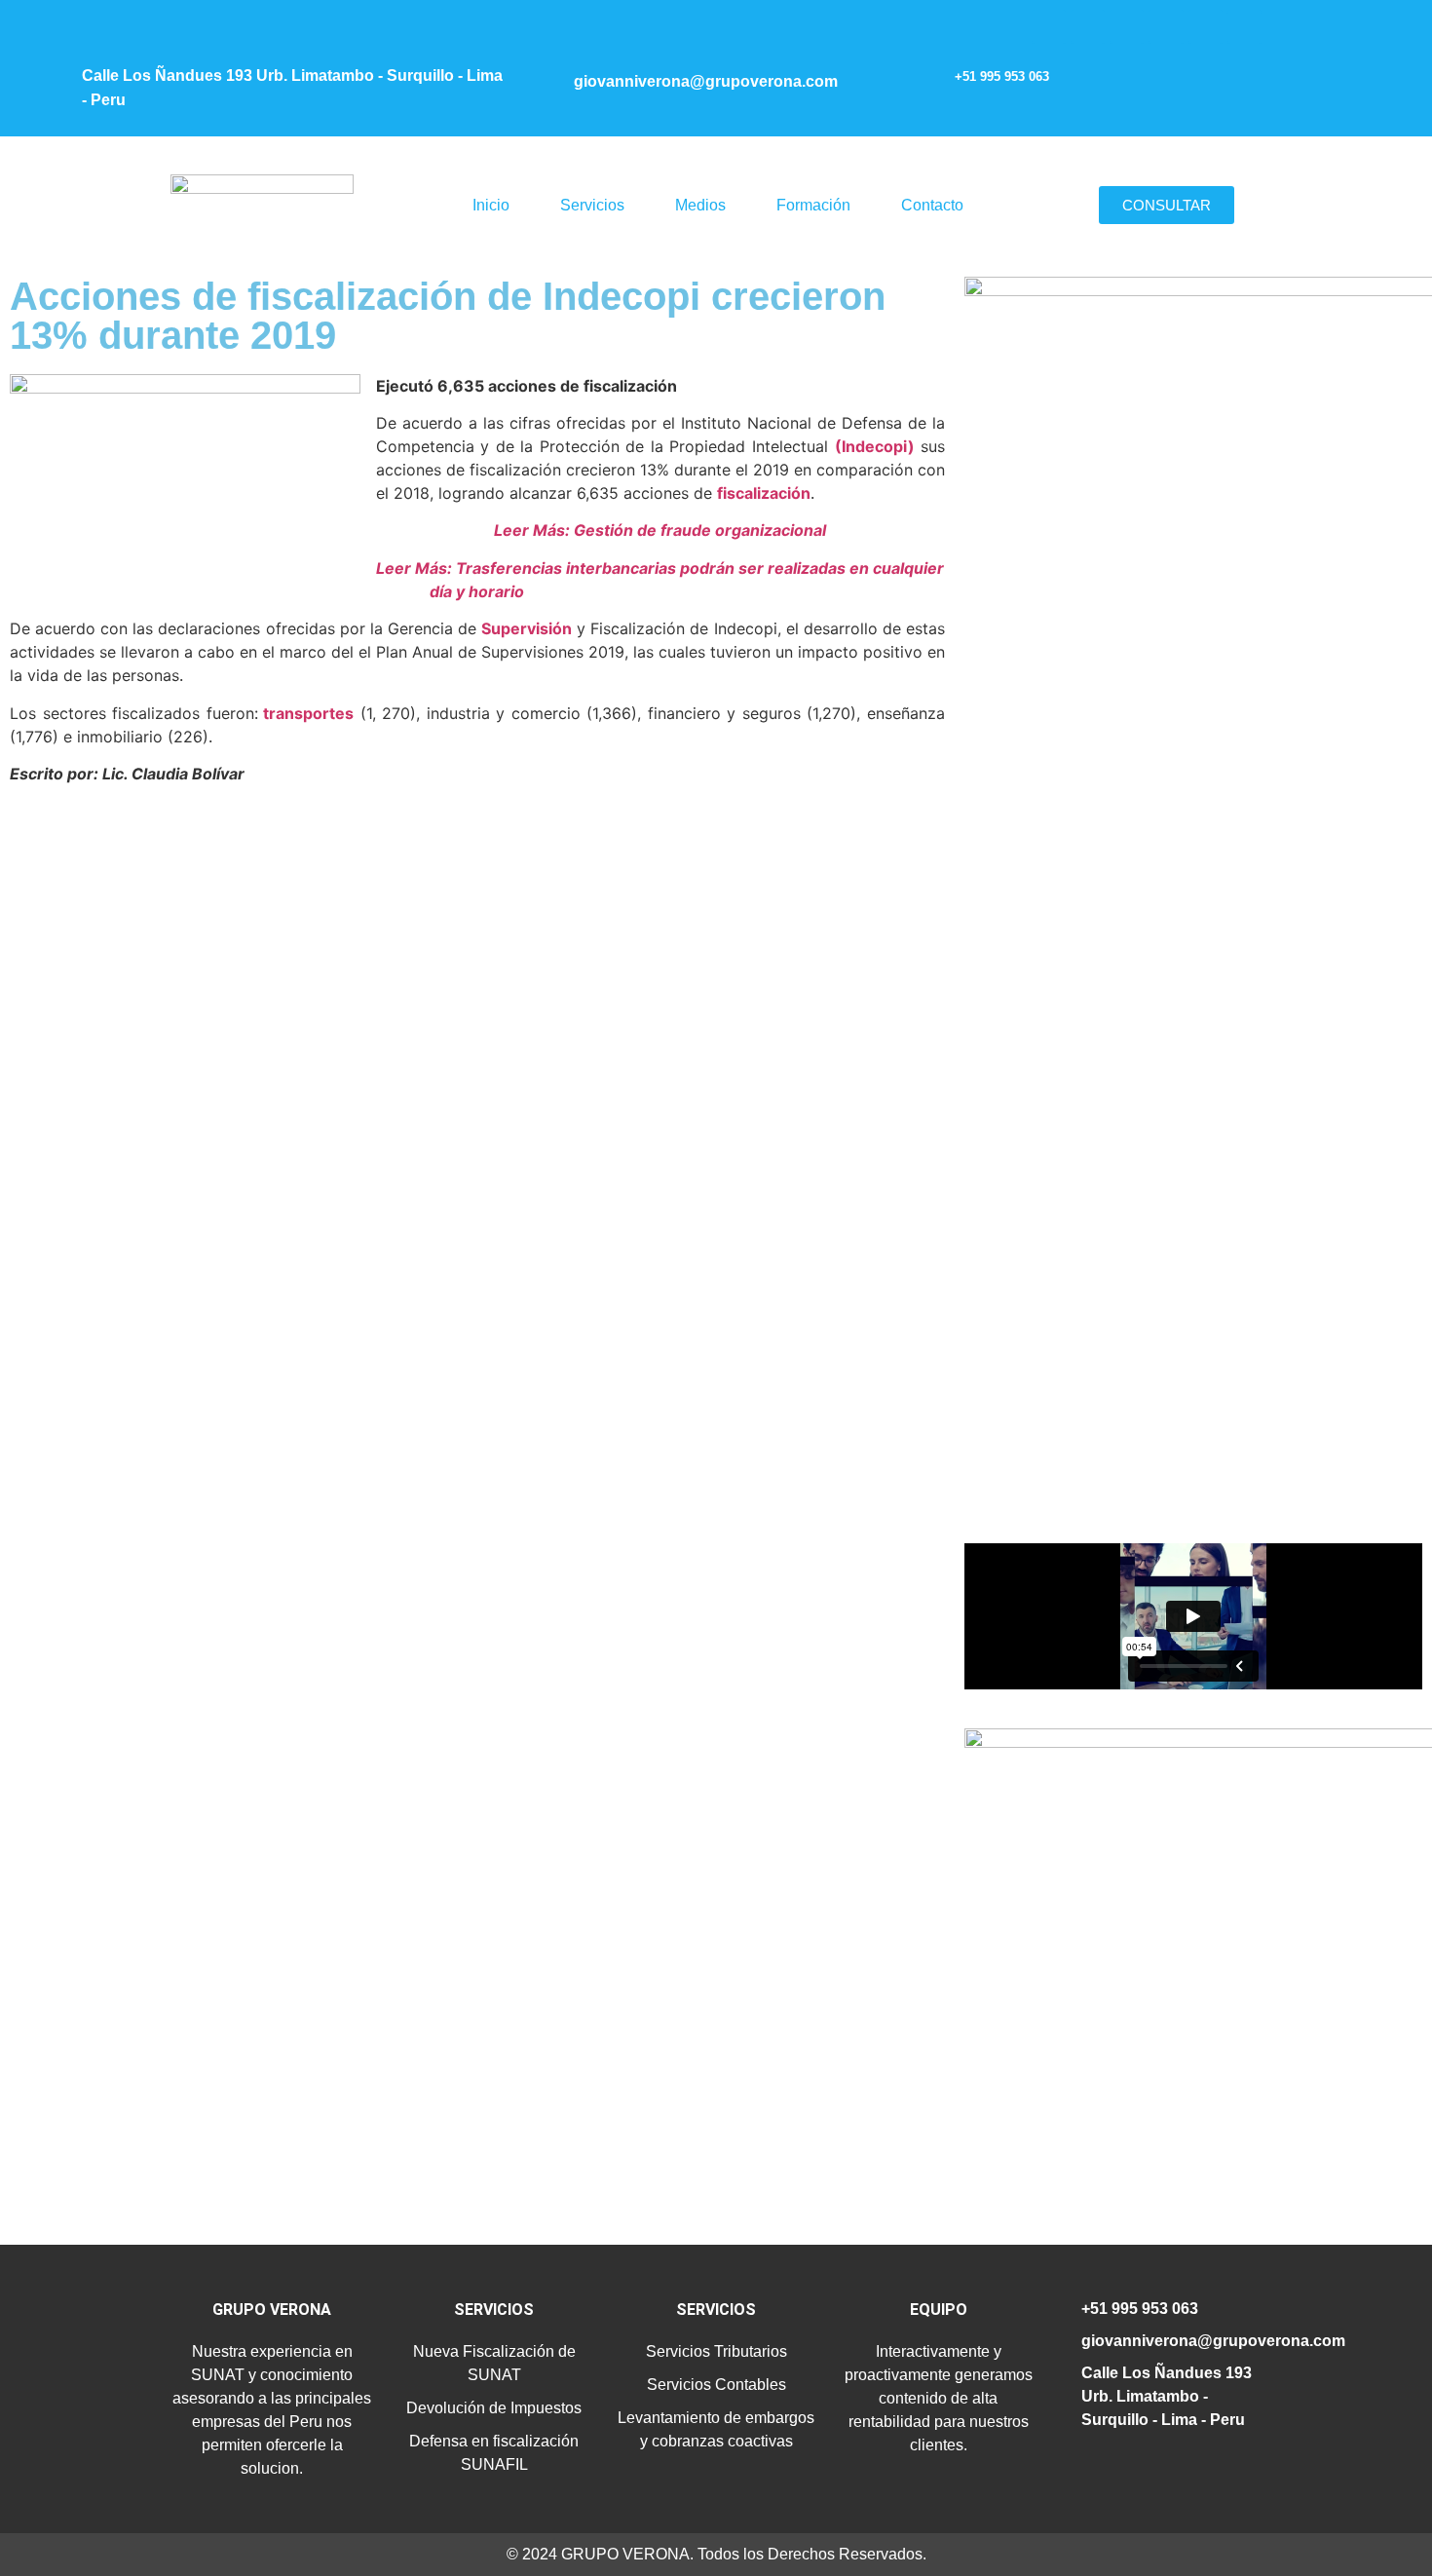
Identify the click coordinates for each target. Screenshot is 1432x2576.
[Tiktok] (1244, 27)
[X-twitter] (1127, 27)
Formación (813, 205)
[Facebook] (1088, 27)
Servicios (592, 205)
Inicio (491, 205)
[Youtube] (1166, 27)
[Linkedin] (1206, 27)
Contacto (932, 205)
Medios (700, 205)
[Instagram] (1049, 27)
